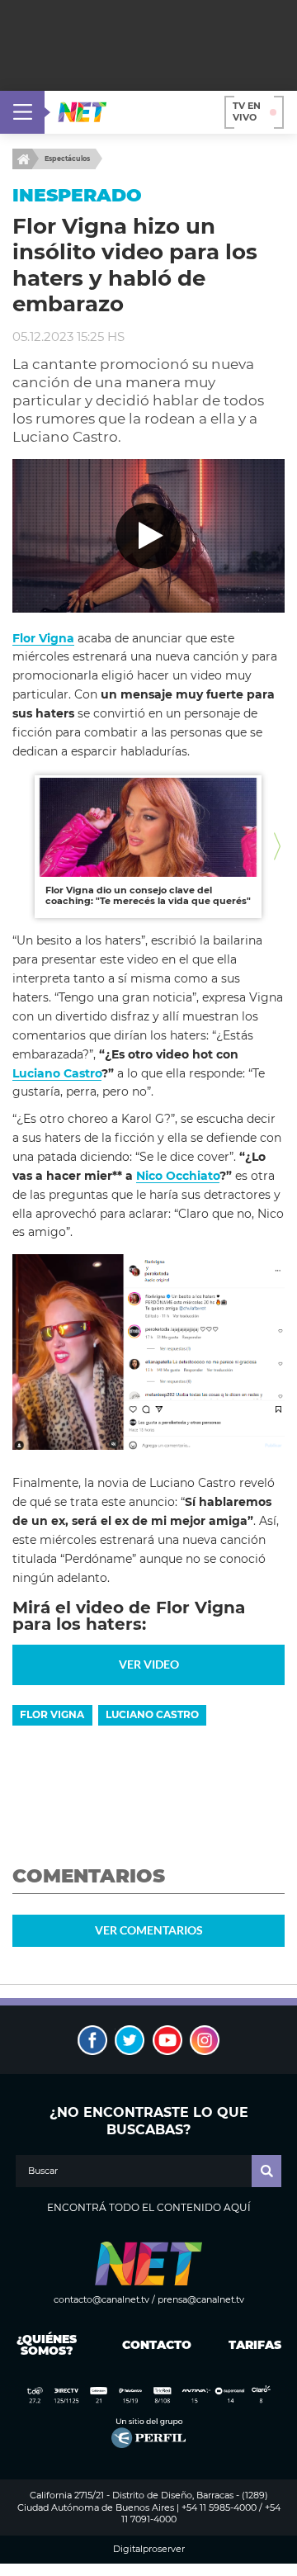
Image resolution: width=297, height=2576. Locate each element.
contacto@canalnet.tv (101, 2299)
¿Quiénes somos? (47, 2345)
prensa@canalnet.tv (201, 2299)
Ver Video (149, 1664)
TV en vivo (247, 111)
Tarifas (255, 2345)
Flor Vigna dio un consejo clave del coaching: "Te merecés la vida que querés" (148, 896)
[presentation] (20, 847)
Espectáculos (67, 159)
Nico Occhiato (178, 1176)
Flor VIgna (52, 1714)
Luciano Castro (57, 1073)
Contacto (153, 2345)
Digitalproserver (149, 2549)
